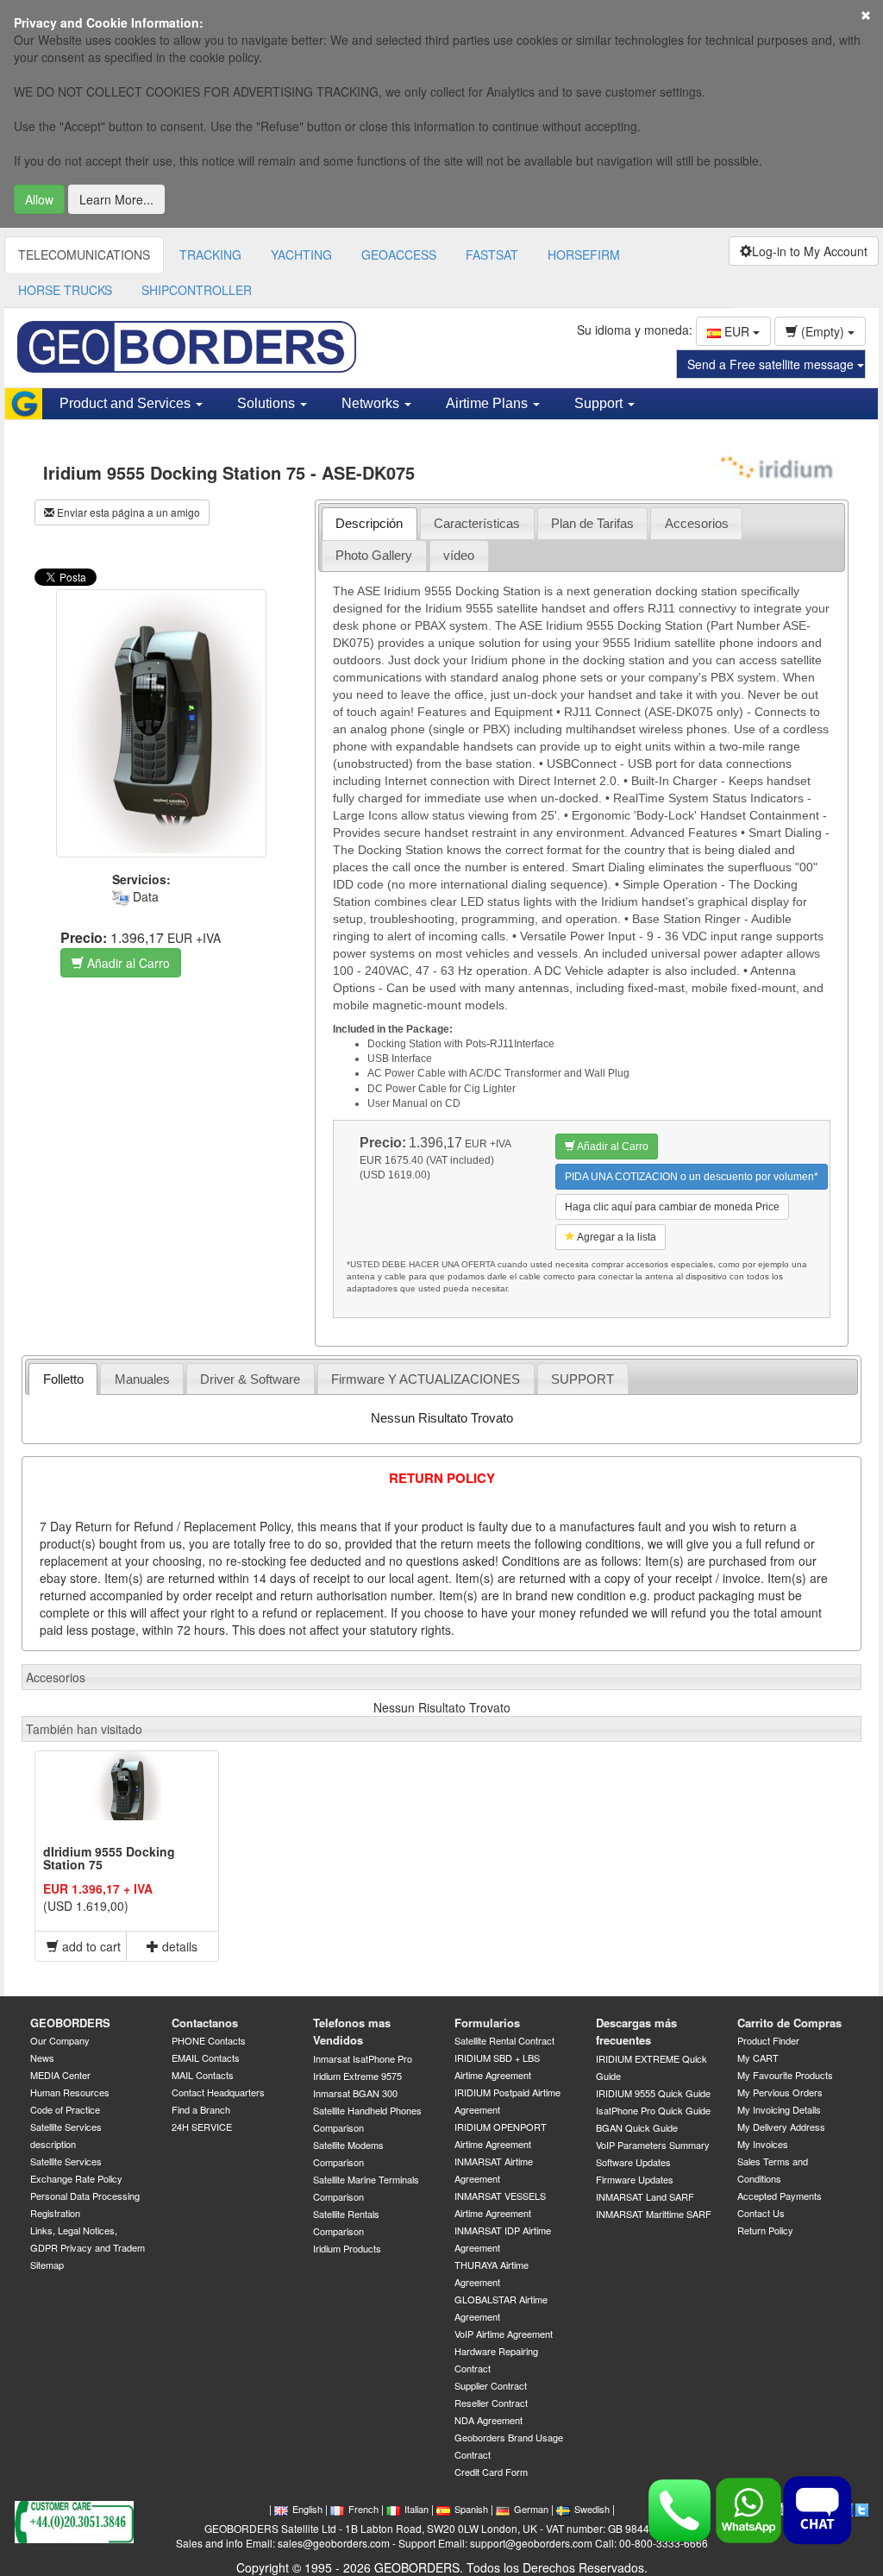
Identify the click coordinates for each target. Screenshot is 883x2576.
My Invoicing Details (779, 2109)
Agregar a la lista (616, 1237)
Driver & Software (250, 1379)
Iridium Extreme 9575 (357, 2076)
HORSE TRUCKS (65, 290)
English (307, 2509)
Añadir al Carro (127, 963)
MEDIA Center (60, 2075)
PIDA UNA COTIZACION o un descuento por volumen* (692, 1177)
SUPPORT (582, 1379)
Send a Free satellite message (772, 364)
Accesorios (697, 523)
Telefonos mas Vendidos (352, 2032)
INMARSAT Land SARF (645, 2196)
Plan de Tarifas (592, 523)
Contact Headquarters (218, 2092)
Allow (39, 199)
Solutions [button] (268, 403)
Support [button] (600, 403)
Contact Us (761, 2213)
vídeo (459, 555)
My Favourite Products (785, 2075)
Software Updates (633, 2162)
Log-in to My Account (810, 251)
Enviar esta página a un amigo (127, 512)
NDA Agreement (488, 2420)
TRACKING (210, 254)
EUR (737, 331)
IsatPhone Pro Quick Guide (653, 2110)
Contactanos (205, 2023)
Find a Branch (201, 2109)
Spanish (471, 2509)
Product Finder (768, 2040)
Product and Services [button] (127, 403)
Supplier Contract (491, 2385)
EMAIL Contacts (206, 2058)
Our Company (60, 2040)
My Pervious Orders (780, 2092)
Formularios (487, 2023)
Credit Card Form (491, 2472)
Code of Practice (65, 2109)
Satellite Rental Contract (504, 2040)
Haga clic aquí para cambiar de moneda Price (672, 1207)
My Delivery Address (781, 2127)
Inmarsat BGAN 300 (355, 2093)
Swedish (592, 2509)
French (363, 2509)
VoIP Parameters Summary (653, 2145)
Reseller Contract (491, 2403)
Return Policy (765, 2230)
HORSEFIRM (584, 254)
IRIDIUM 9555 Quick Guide (653, 2093)
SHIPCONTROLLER (197, 290)
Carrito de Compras (789, 2023)
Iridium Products (347, 2248)
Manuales (142, 1379)
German (531, 2509)
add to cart (90, 1946)
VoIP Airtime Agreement (504, 2334)
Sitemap (47, 2265)
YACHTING (301, 254)
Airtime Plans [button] (488, 403)
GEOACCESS (399, 254)
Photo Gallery (374, 555)
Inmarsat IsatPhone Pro (363, 2058)
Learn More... (116, 199)
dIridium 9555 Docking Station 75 (109, 1858)
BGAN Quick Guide (637, 2127)
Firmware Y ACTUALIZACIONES (426, 1379)
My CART (758, 2058)
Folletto (63, 1379)
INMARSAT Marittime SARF (654, 2214)
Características (477, 523)
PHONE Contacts (209, 2040)
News (42, 2058)
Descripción (369, 523)
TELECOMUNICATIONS (84, 254)
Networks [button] (372, 403)
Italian (416, 2509)
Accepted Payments (780, 2196)
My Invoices (763, 2144)
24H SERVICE (202, 2127)
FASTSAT (492, 254)
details (178, 1946)
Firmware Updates (635, 2179)
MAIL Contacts (203, 2075)
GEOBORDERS (70, 2023)
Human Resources (70, 2092)
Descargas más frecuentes (636, 2032)
